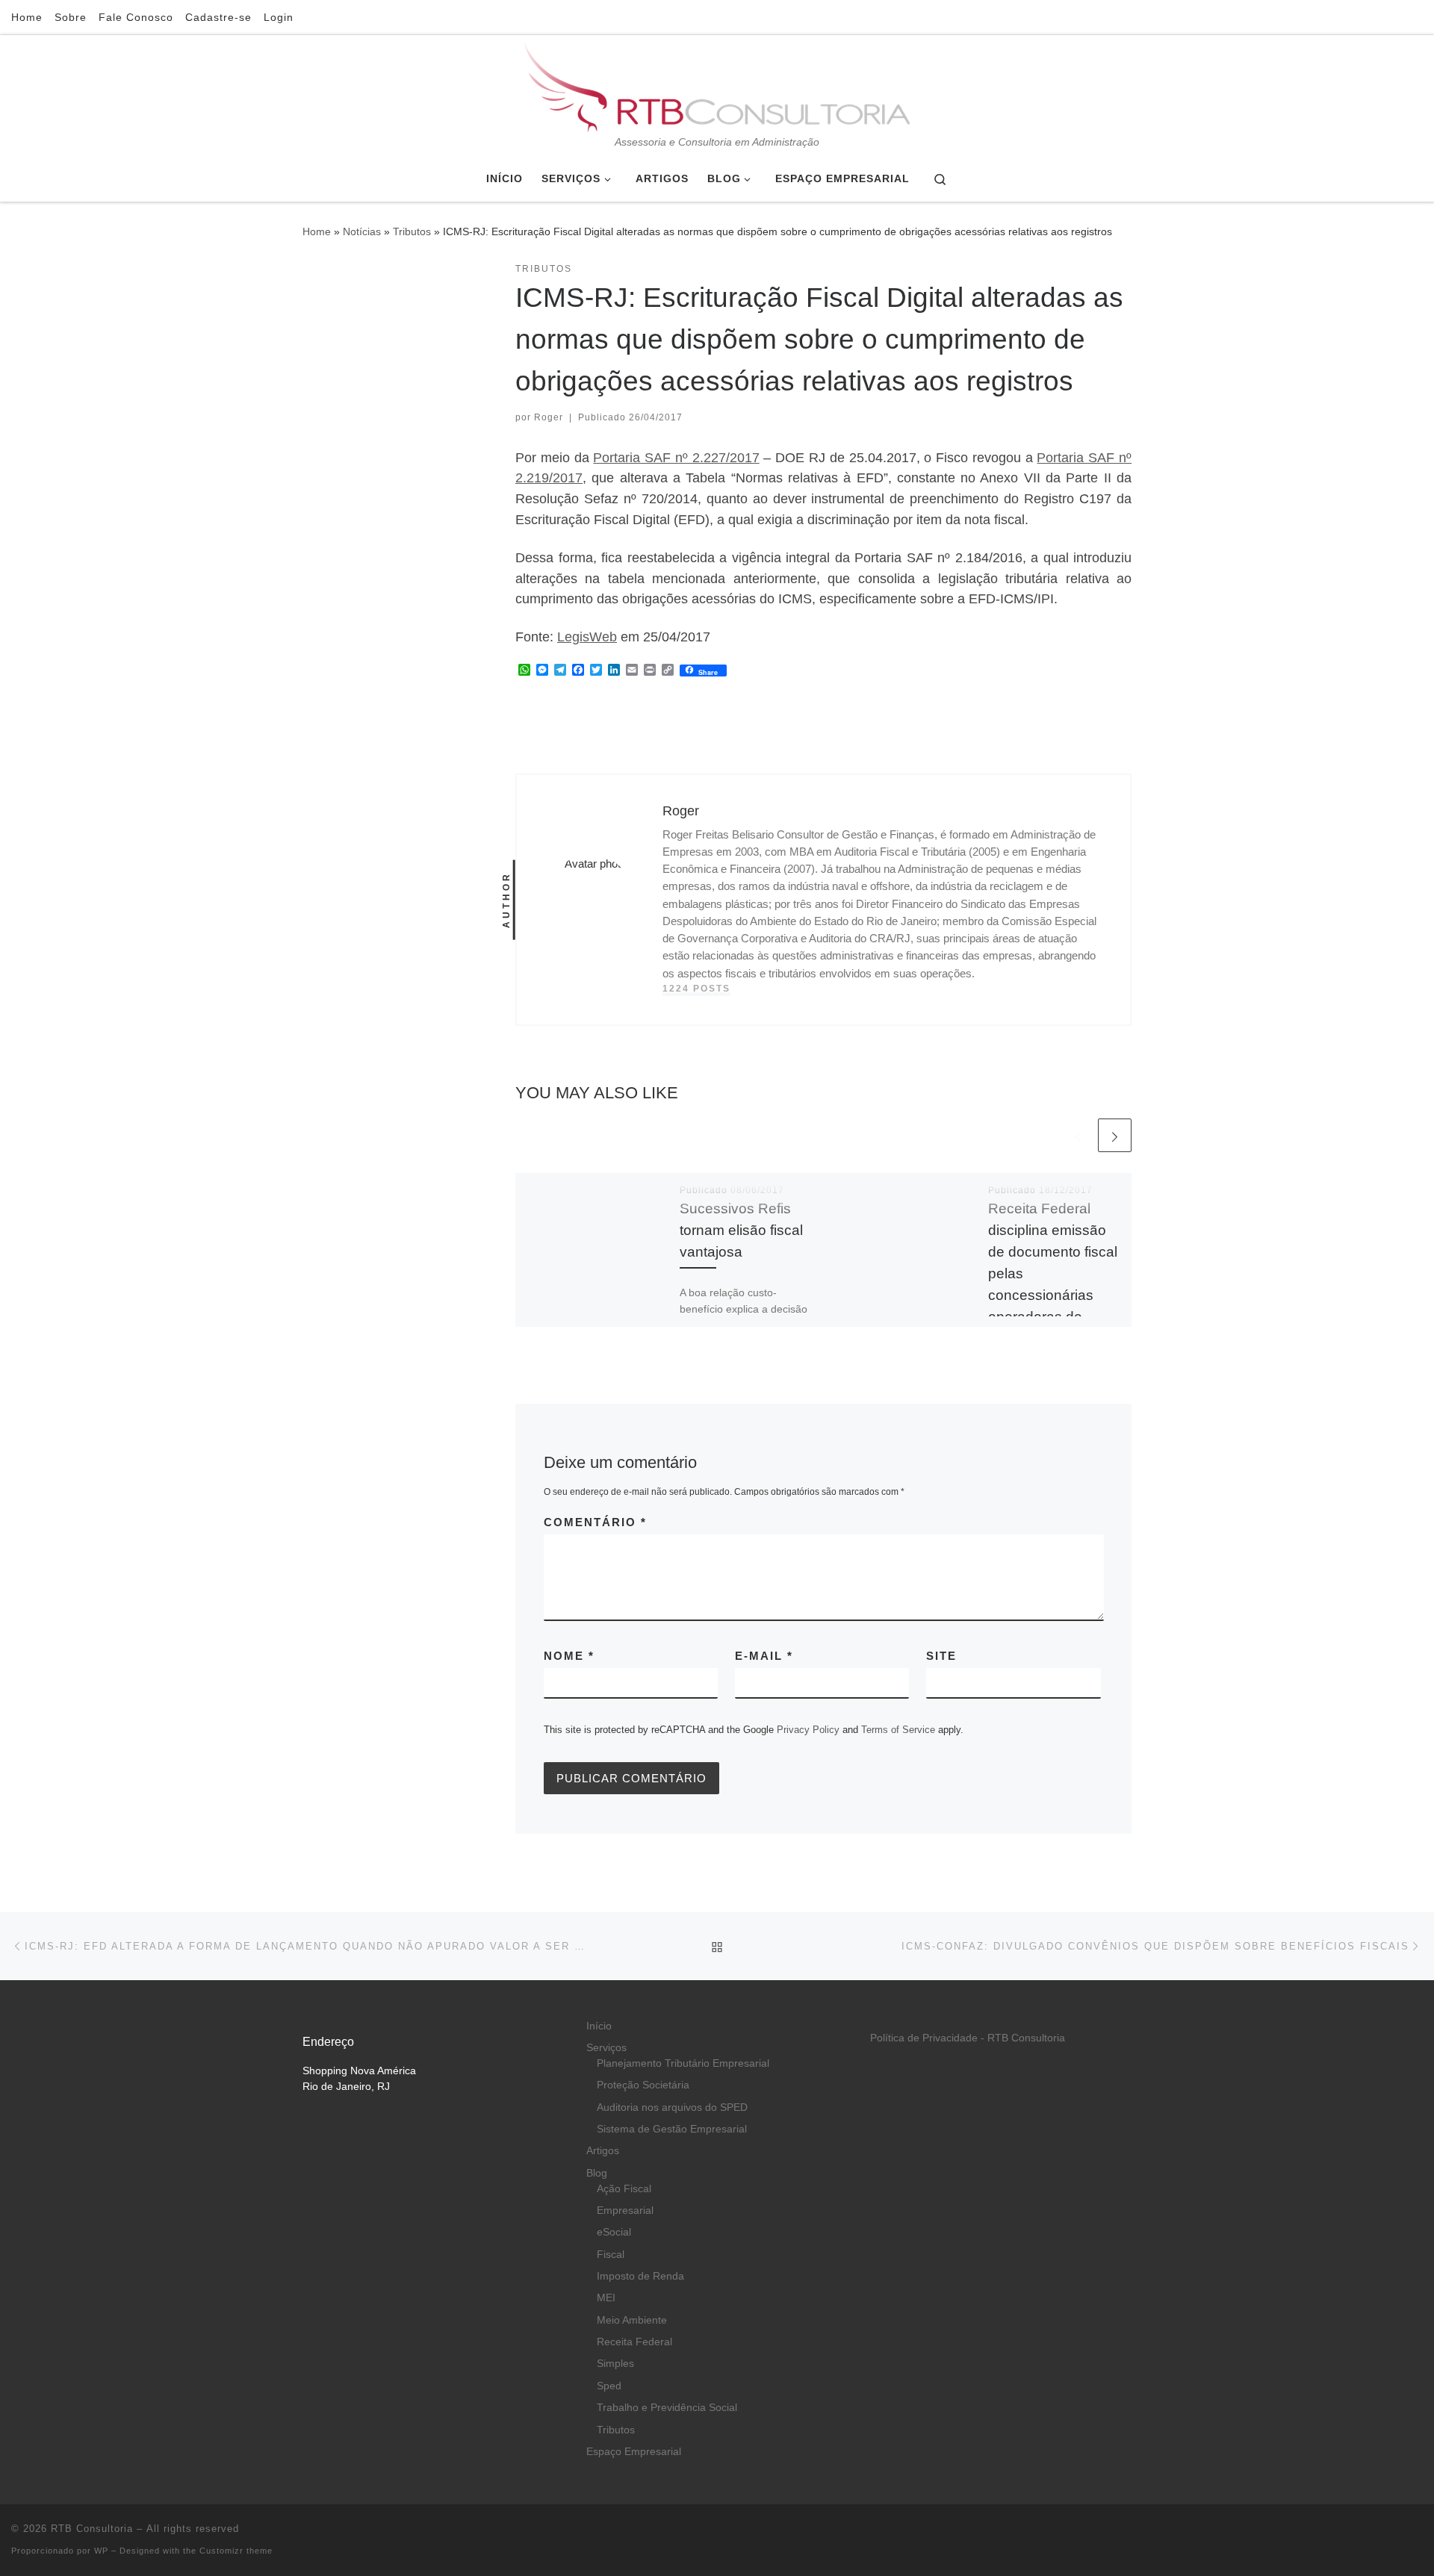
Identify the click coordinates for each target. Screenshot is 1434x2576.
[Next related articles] (1115, 1135)
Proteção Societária (643, 2085)
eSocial (614, 2232)
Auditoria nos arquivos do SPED (672, 2107)
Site (941, 1656)
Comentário (595, 1522)
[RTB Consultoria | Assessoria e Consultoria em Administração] (717, 85)
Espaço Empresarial (634, 2452)
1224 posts (696, 989)
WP (101, 2551)
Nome (569, 1656)
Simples (615, 2364)
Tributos (412, 231)
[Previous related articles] (1078, 1135)
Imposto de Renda (640, 2276)
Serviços (606, 2048)
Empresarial (625, 2211)
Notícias (362, 231)
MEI (606, 2298)
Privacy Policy (808, 1730)
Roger (549, 417)
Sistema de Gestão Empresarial (672, 2129)
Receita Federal (634, 2342)
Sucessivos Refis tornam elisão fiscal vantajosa (741, 1230)
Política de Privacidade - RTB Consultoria (968, 2038)
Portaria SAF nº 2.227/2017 (676, 458)
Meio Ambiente (632, 2320)
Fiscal (611, 2255)
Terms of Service (898, 1730)
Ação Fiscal (624, 2189)
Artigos (603, 2151)
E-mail (764, 1656)
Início (599, 2026)
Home (317, 231)
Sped (609, 2386)
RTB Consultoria (92, 2529)
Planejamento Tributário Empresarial (683, 2063)
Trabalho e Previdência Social (667, 2408)
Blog (597, 2173)
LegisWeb (587, 637)
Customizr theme (236, 2551)
